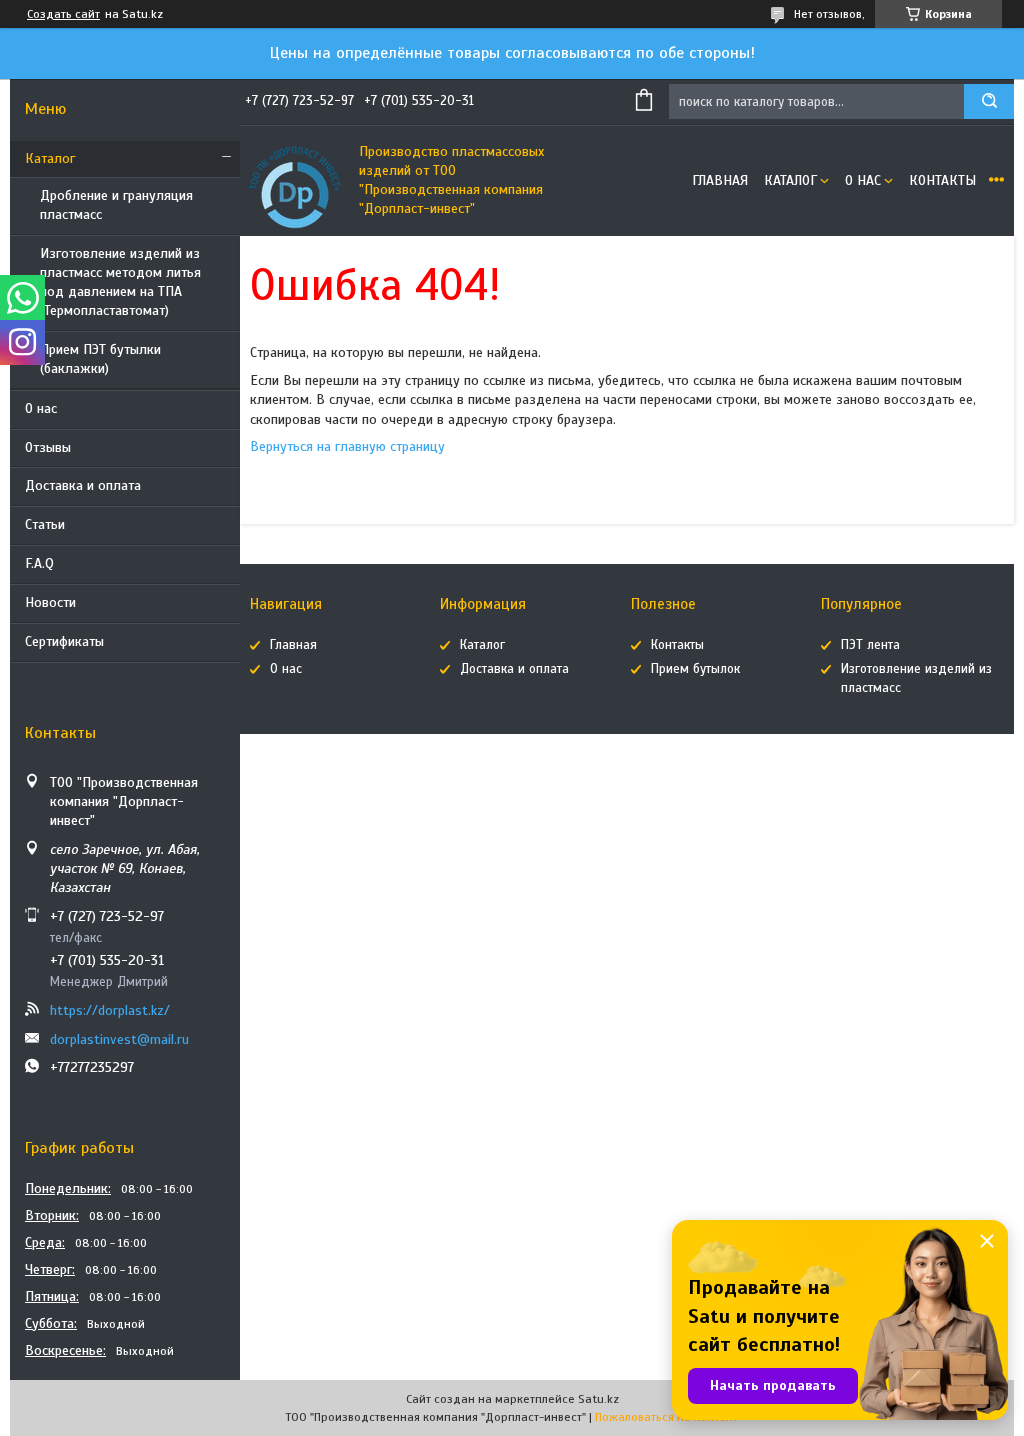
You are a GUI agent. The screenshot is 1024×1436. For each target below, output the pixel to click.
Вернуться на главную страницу (347, 446)
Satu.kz (598, 1399)
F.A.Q (39, 563)
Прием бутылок (695, 669)
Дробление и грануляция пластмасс (116, 205)
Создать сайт (63, 14)
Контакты (942, 180)
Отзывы (48, 447)
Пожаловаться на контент (666, 1417)
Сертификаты (64, 641)
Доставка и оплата (83, 485)
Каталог (50, 158)
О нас (41, 408)
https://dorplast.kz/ (110, 1010)
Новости (50, 602)
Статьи (45, 524)
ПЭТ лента (870, 645)
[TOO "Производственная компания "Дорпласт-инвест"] (295, 181)
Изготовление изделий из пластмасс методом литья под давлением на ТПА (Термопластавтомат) (120, 282)
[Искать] (989, 101)
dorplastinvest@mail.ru (119, 1039)
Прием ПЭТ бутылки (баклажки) (100, 359)
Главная (720, 180)
